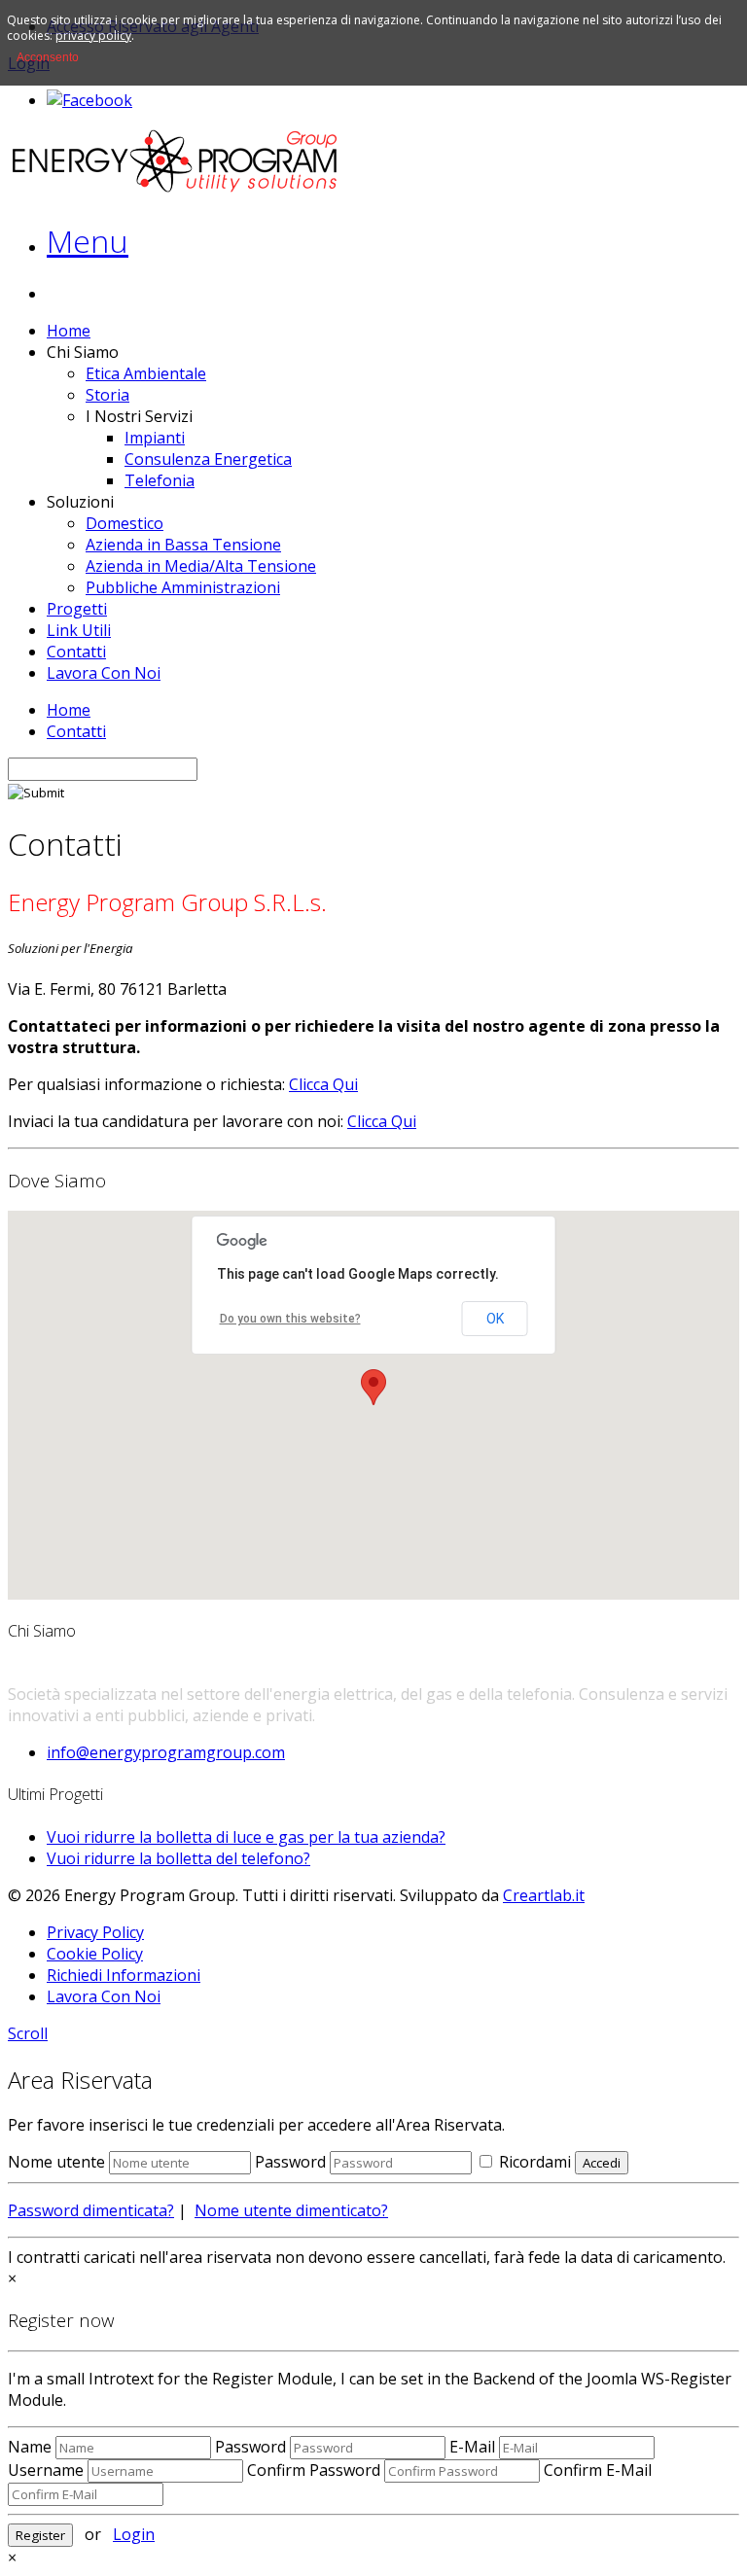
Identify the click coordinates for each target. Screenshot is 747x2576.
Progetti (77, 609)
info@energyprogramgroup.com (166, 1752)
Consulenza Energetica (208, 459)
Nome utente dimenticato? (291, 2210)
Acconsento (48, 57)
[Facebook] (89, 100)
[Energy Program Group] (175, 189)
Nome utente (56, 2162)
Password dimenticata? (91, 2210)
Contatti (76, 652)
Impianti (155, 438)
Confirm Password (314, 2470)
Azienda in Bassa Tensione (183, 545)
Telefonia (160, 480)
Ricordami (533, 2162)
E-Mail (472, 2447)
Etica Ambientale (146, 373)
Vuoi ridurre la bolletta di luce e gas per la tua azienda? (246, 1837)
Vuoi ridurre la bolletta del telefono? (178, 1858)
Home (69, 331)
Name (30, 2447)
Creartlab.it (544, 1895)
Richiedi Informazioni (124, 1975)
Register (40, 2535)
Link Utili (79, 630)
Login (134, 2534)
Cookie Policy (95, 1954)
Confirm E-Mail (598, 2470)
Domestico (124, 523)
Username (46, 2470)
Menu (88, 241)
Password (290, 2162)
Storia (107, 395)
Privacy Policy (95, 1932)
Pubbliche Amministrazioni (183, 587)
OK (495, 1319)
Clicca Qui (323, 1084)
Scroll (28, 2033)
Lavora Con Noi (104, 673)
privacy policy (93, 35)
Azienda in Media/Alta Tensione (201, 566)
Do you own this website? (290, 1319)
